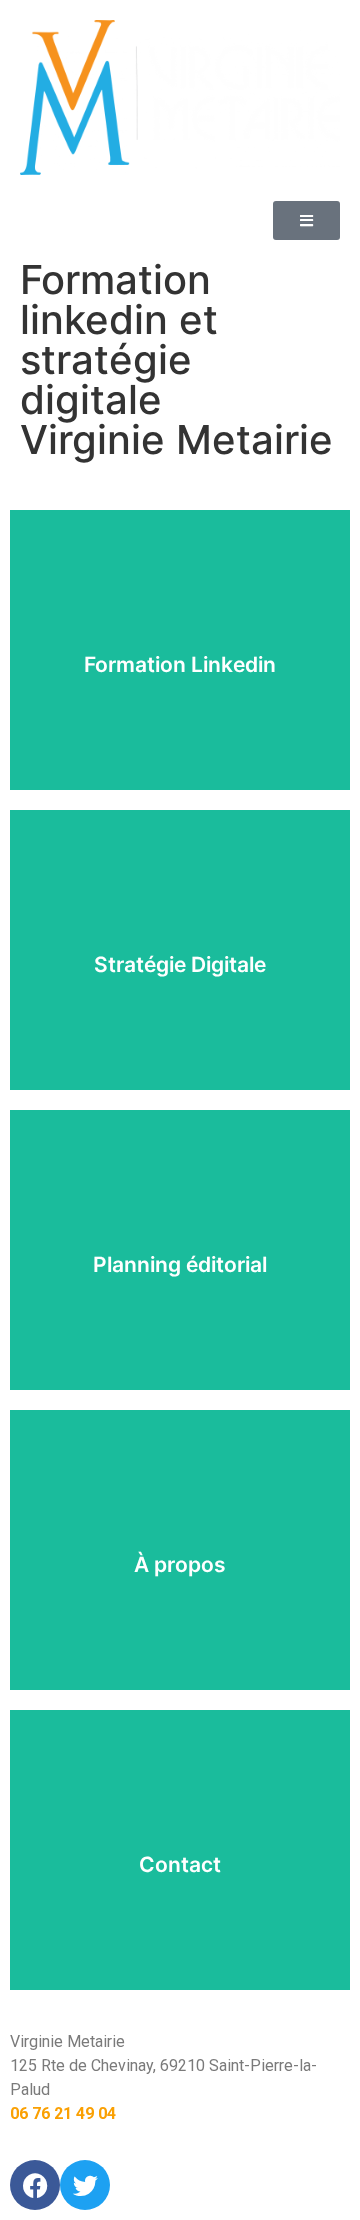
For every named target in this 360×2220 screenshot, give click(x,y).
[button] (306, 220)
